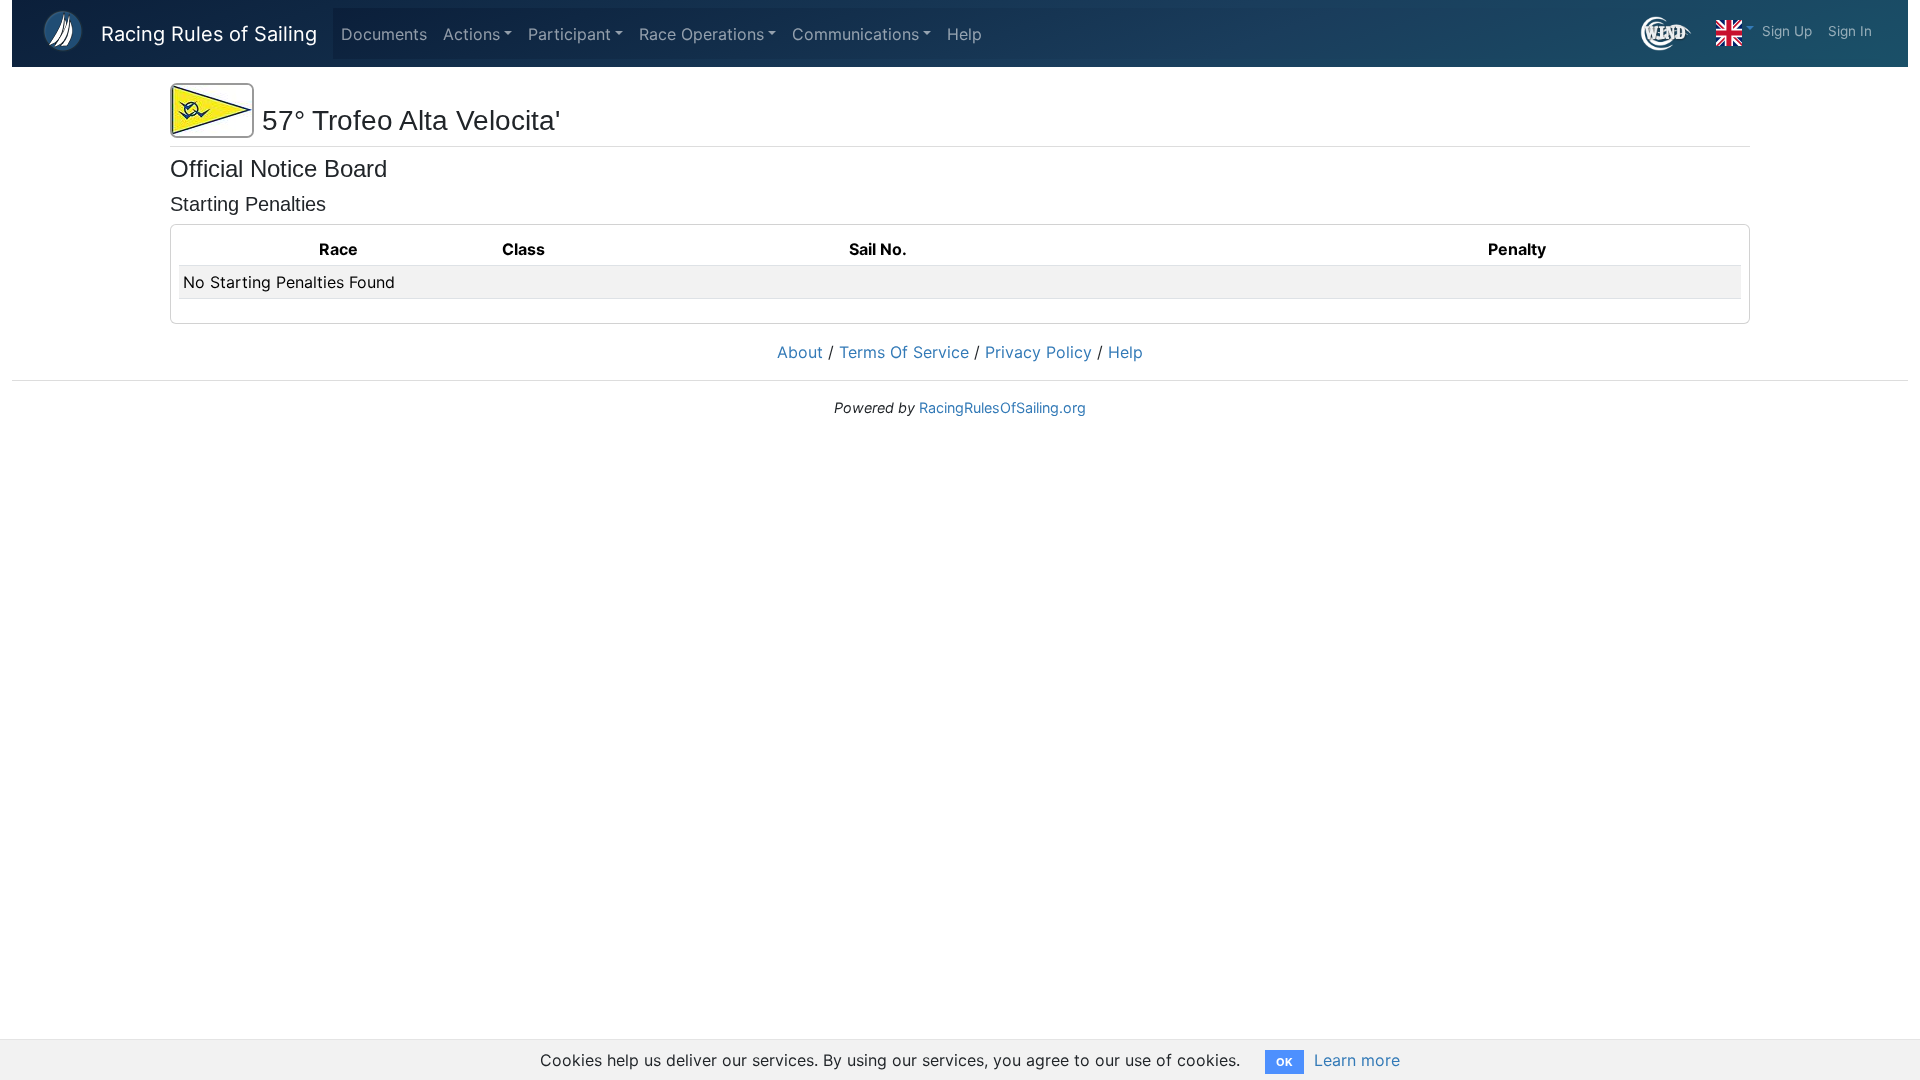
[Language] (1735, 28)
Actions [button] (471, 34)
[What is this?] (1674, 33)
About (800, 352)
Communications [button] (855, 34)
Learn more (1357, 1060)
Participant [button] (569, 34)
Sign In (1850, 31)
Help (964, 34)
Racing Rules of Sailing (209, 34)
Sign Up (1787, 31)
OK (1284, 1062)
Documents (384, 34)
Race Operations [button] (701, 34)
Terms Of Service (904, 352)
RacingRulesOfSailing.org (1002, 407)
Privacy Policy (1038, 352)
